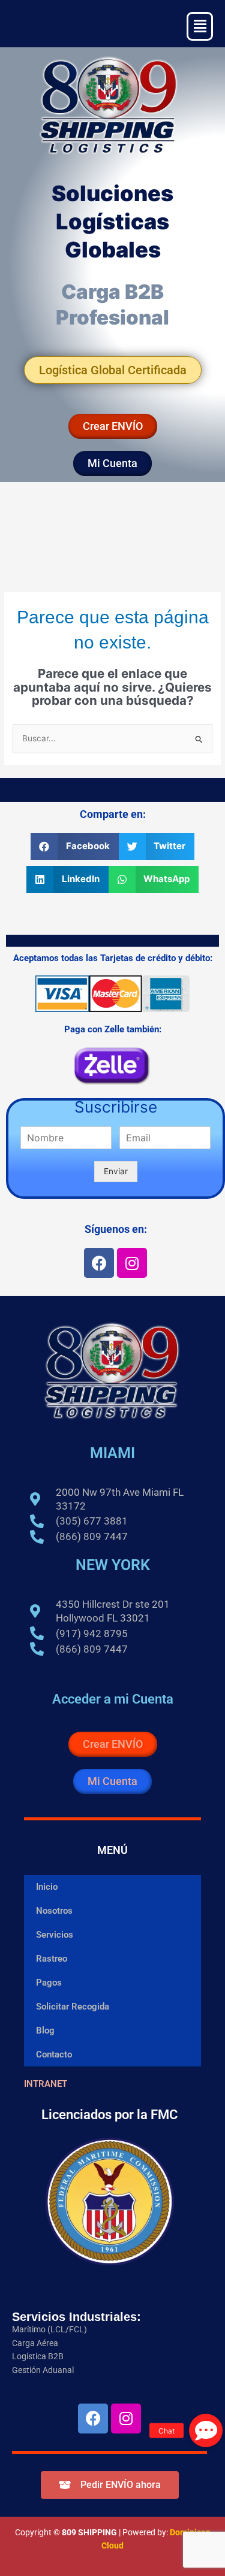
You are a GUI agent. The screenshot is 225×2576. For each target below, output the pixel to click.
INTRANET (46, 2084)
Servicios (55, 1935)
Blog (45, 2031)
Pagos (49, 1983)
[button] (75, 846)
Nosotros (54, 1911)
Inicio (47, 1887)
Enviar (116, 1171)
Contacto (54, 2054)
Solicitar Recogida (73, 2007)
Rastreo (52, 1959)
